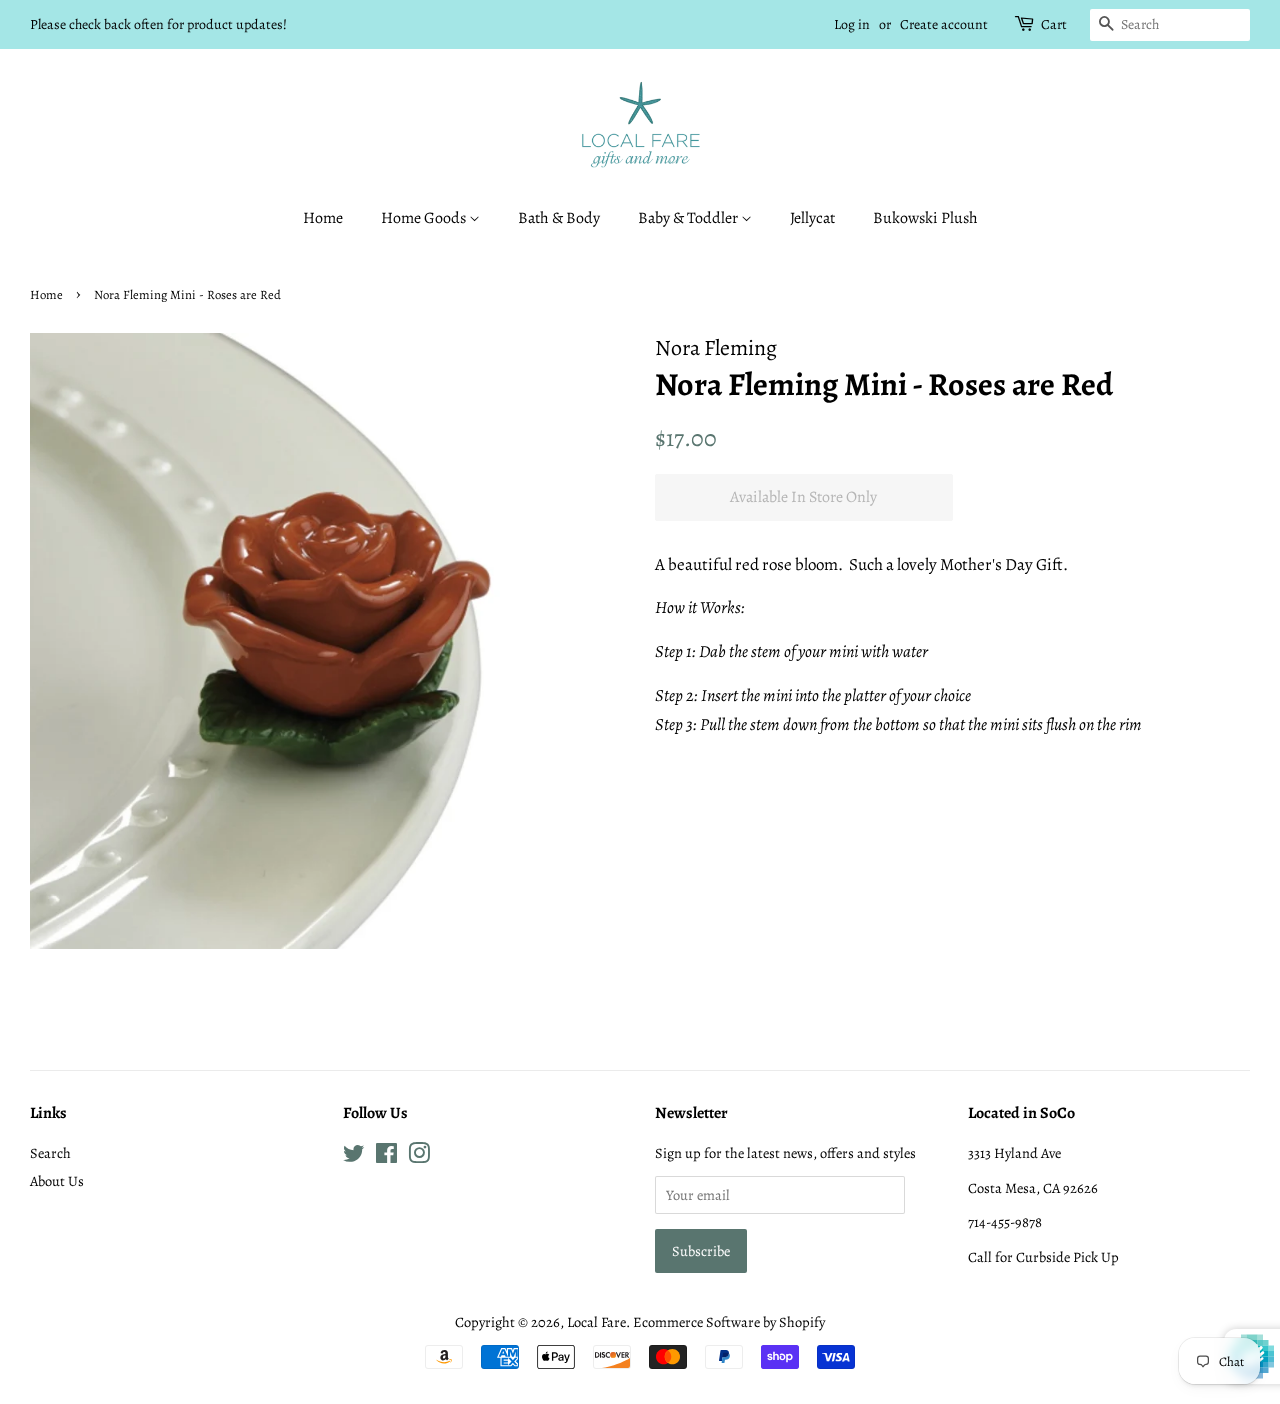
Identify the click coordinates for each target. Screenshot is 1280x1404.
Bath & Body (559, 218)
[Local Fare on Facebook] (386, 1157)
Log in (852, 24)
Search (50, 1153)
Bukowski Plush (925, 218)
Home (323, 218)
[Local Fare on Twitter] (354, 1157)
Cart (1054, 24)
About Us (57, 1181)
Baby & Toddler (689, 218)
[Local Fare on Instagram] (419, 1157)
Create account (944, 24)
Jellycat (812, 218)
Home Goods (425, 218)
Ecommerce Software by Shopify (729, 1322)
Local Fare (596, 1322)
